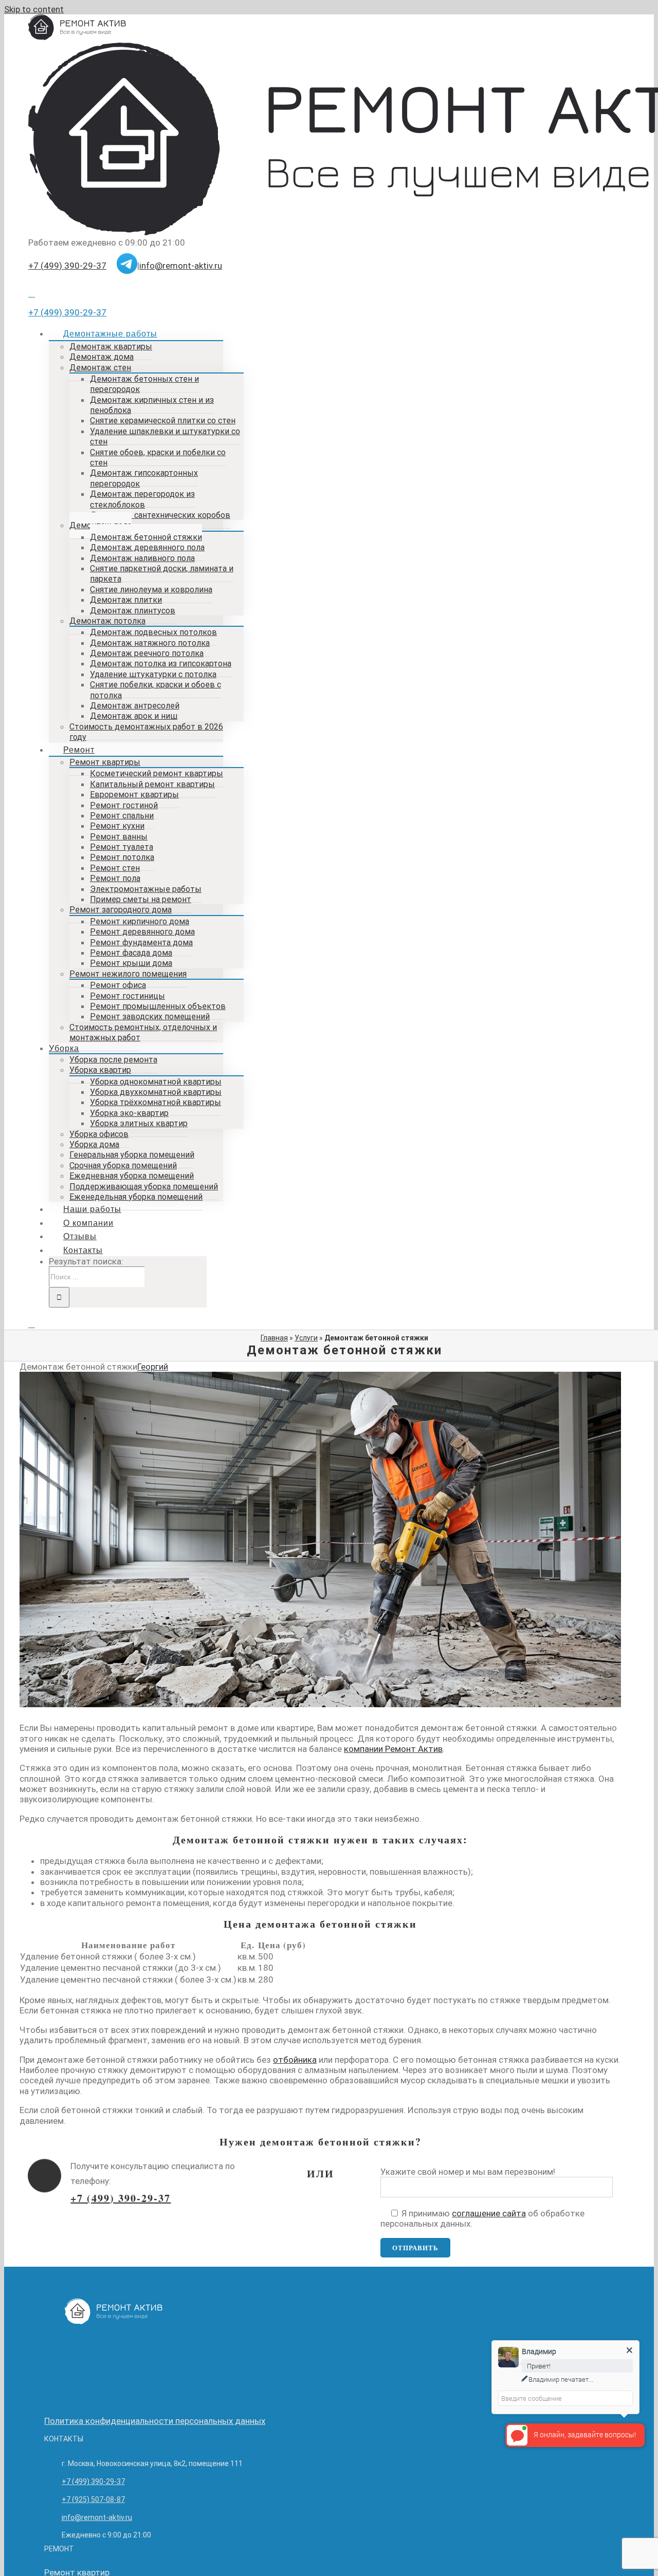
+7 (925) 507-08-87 (93, 2499)
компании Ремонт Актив (393, 1749)
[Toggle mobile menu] (32, 1324)
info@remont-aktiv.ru (181, 266)
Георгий (153, 1367)
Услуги (306, 1338)
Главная (274, 1338)
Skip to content (34, 9)
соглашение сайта (489, 2213)
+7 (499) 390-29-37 (67, 266)
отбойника (295, 2060)
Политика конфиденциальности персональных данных (155, 2421)
